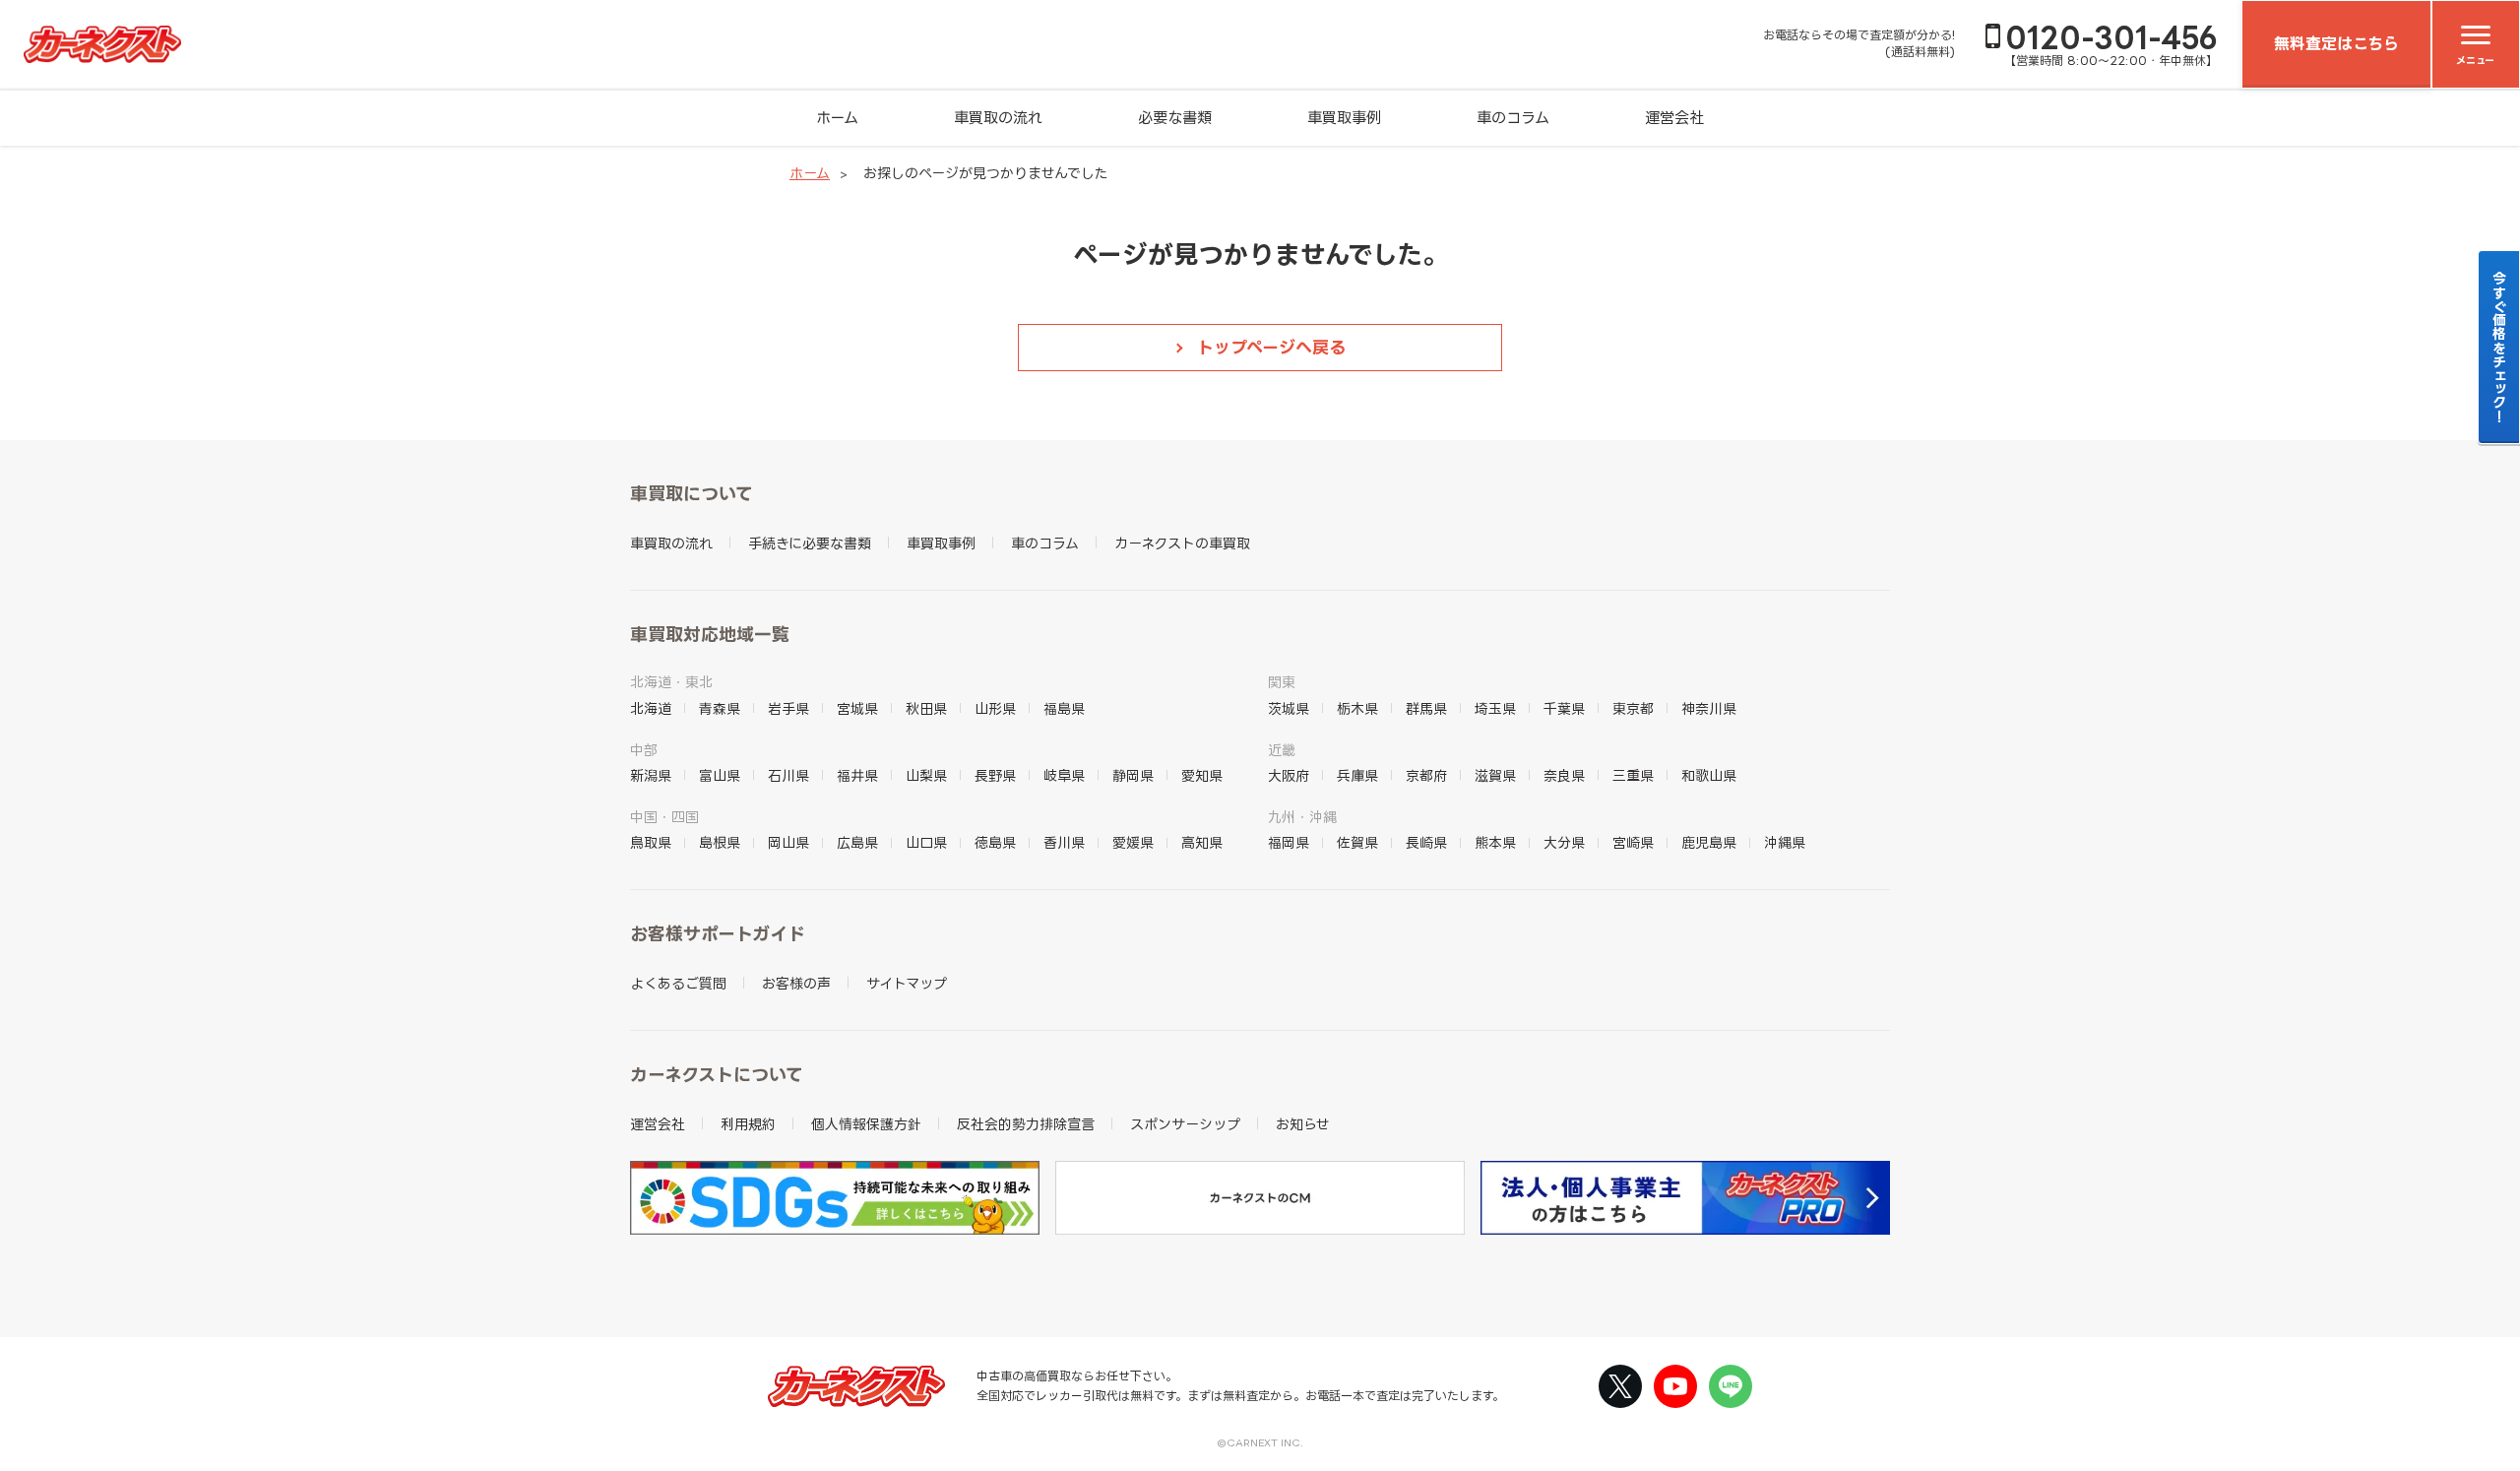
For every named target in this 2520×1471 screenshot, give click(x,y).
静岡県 (1133, 775)
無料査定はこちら (2336, 43)
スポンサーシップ (1185, 1124)
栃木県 (1357, 708)
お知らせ (1303, 1124)
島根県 (720, 842)
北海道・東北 (671, 682)
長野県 (995, 775)
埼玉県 (1495, 708)
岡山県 (788, 842)
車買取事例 (1344, 118)
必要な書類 (1175, 118)
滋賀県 (1495, 775)
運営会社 (1674, 118)
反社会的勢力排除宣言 (1026, 1124)
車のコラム (1513, 118)
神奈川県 (1709, 708)
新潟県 (651, 775)
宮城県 (857, 708)
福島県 (1064, 708)
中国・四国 (664, 817)
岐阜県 (1064, 775)
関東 (1282, 682)
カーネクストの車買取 (1182, 543)
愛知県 (1202, 775)
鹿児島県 (1709, 842)
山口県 (926, 842)
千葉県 (1564, 708)
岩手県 (788, 708)
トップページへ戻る (1271, 347)
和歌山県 (1709, 775)
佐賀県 (1357, 842)
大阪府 (1289, 775)
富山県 (720, 775)
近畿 (1282, 750)
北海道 (651, 708)
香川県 (1064, 842)
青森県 (720, 708)
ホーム (837, 118)
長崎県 (1426, 842)
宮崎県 (1633, 842)
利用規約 (748, 1124)
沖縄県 (1785, 842)
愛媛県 (1133, 842)
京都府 (1426, 775)
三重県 (1633, 775)
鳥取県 (651, 842)
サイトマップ (907, 983)
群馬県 (1426, 708)
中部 (644, 750)
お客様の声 (796, 983)
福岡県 (1289, 842)
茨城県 (1289, 708)
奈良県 (1564, 775)
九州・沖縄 (1302, 817)
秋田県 (926, 708)
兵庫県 (1357, 775)
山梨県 (926, 775)
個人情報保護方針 (866, 1124)
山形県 (995, 708)
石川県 (788, 775)
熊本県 (1495, 842)
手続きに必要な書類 (810, 543)
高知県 (1202, 842)
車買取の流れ (998, 118)
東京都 (1633, 708)
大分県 (1564, 842)
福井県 (857, 775)
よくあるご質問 (678, 983)
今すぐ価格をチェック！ (2500, 347)
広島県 (857, 842)
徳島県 (995, 842)
